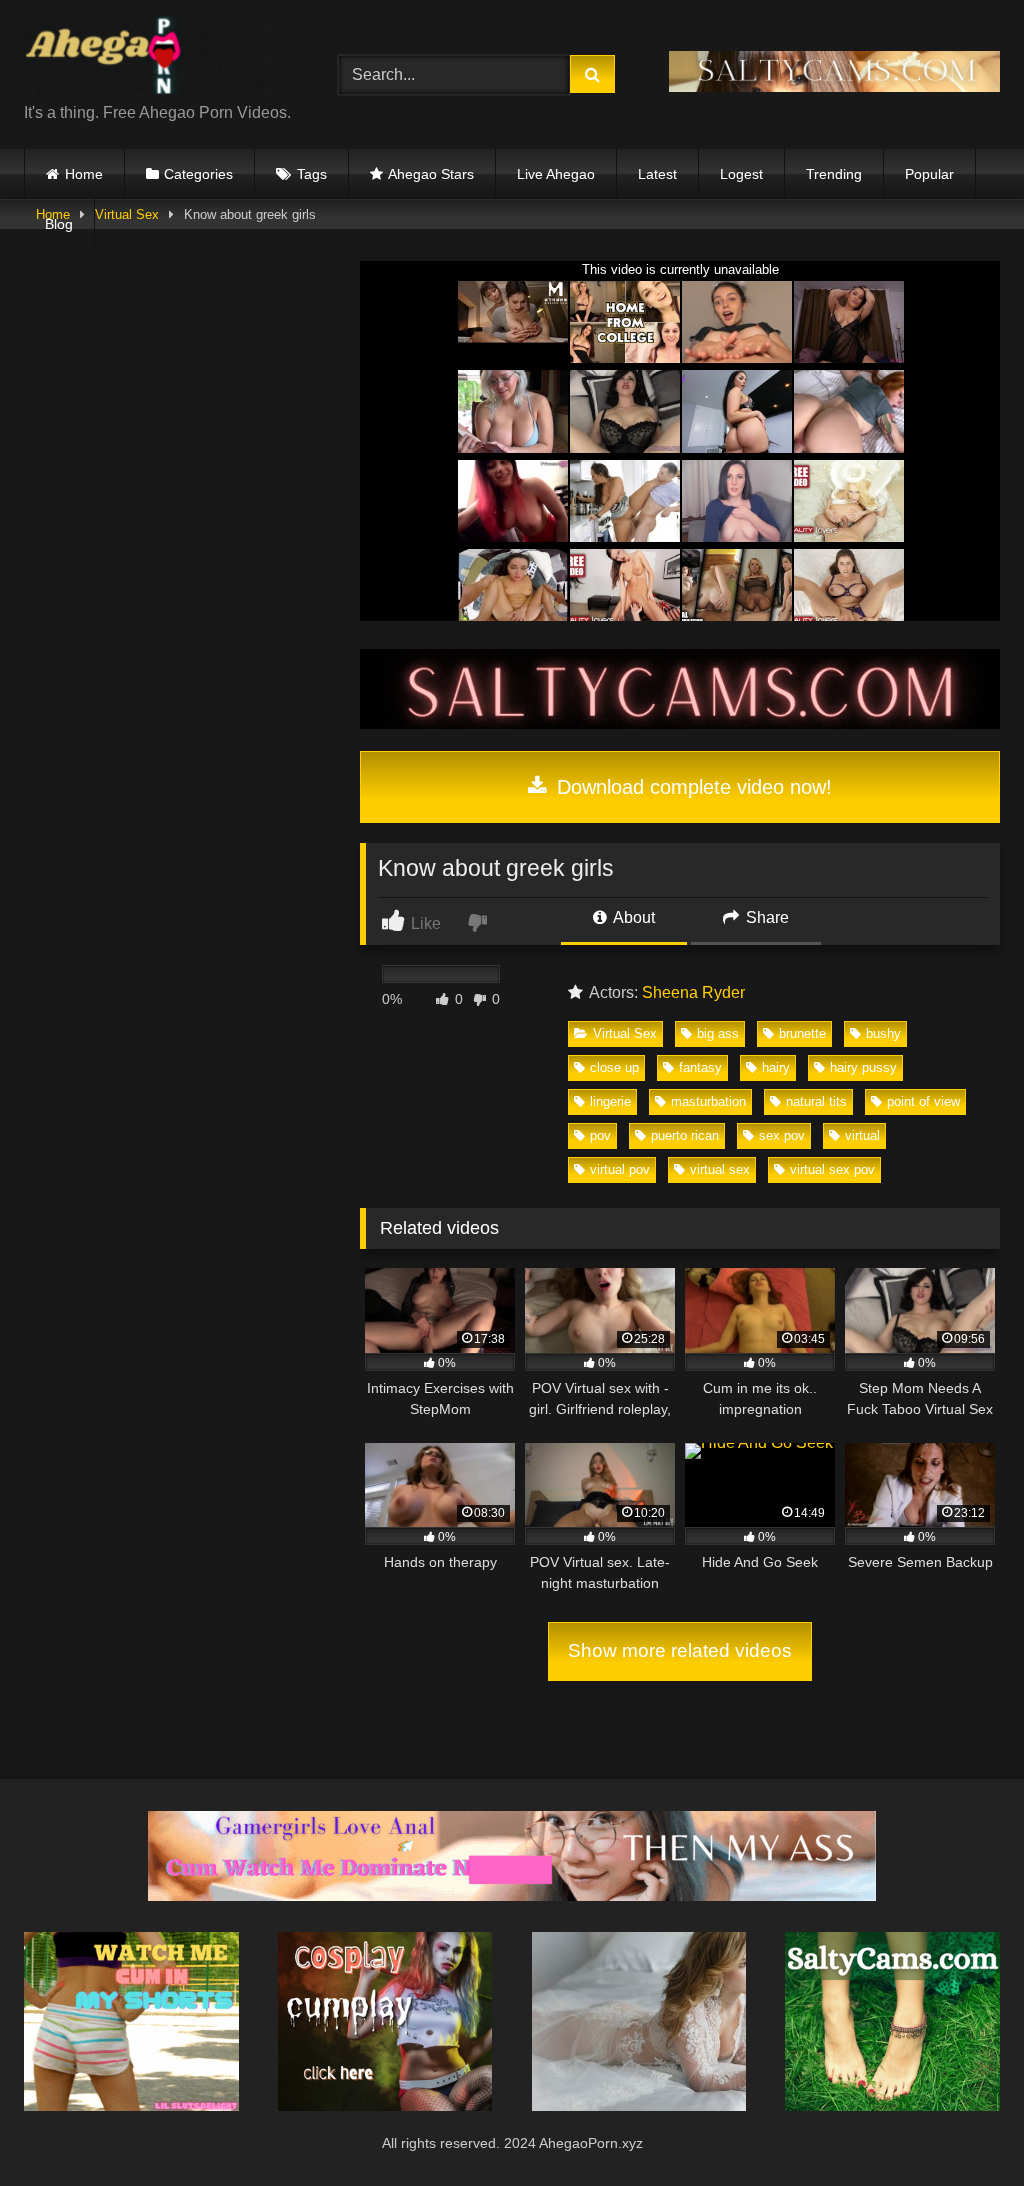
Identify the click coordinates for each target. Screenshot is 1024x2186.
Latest (657, 174)
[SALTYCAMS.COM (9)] (680, 723)
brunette (802, 1033)
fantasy (700, 1067)
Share (765, 917)
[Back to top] (962, 2126)
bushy (883, 1033)
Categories (198, 174)
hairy (776, 1067)
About (632, 917)
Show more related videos (680, 1650)
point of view (923, 1101)
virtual (862, 1135)
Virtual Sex (625, 1033)
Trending (834, 174)
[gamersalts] (512, 1895)
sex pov (782, 1135)
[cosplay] (385, 2105)
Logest (741, 174)
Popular (929, 174)
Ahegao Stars (431, 174)
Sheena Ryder (693, 992)
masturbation (708, 1101)
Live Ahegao (556, 174)
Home (84, 174)
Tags (312, 174)
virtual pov (620, 1169)
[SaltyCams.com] (892, 2105)
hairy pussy (863, 1067)
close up (614, 1067)
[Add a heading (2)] (131, 2105)
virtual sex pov (832, 1169)
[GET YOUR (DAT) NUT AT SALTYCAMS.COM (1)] (834, 86)
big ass (718, 1033)
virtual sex (720, 1169)
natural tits (816, 1101)
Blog (59, 224)
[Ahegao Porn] (158, 58)
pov (600, 1135)
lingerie (610, 1101)
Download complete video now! (691, 787)
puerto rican (685, 1135)
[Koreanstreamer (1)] (639, 2105)
